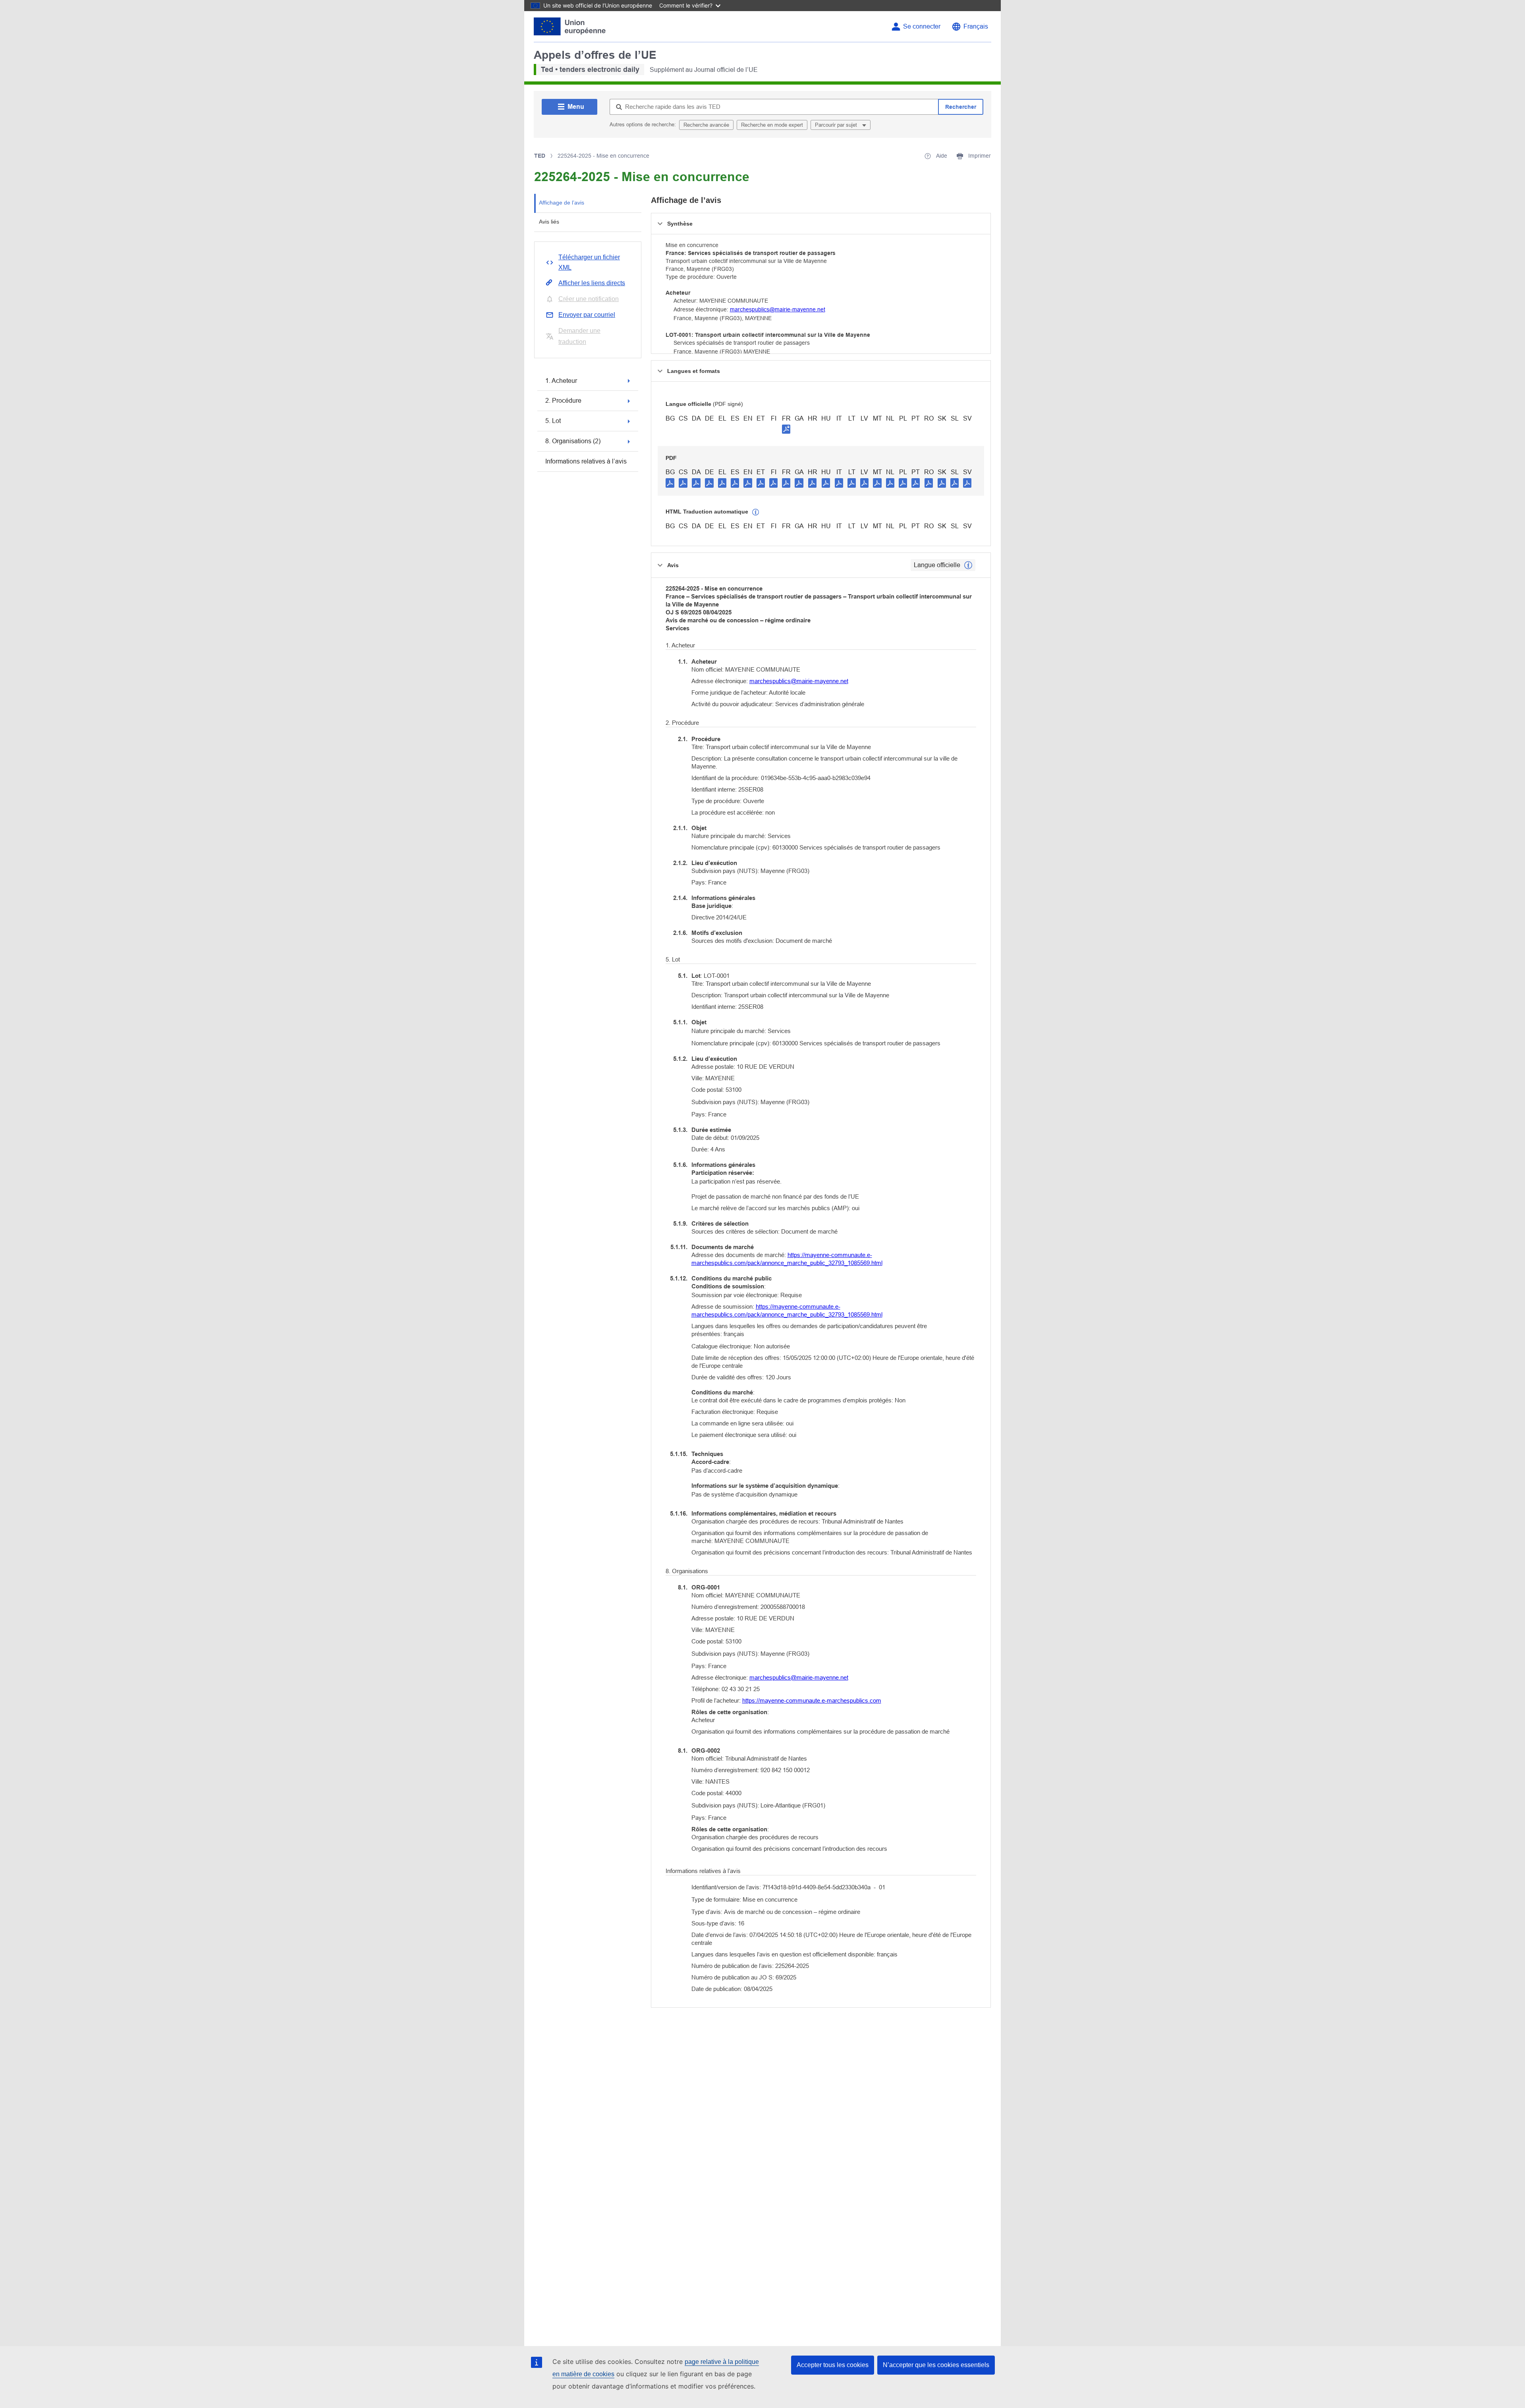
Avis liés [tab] (549, 222)
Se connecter (922, 26)
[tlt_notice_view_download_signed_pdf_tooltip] (786, 429)
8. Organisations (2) (573, 441)
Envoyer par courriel (587, 315)
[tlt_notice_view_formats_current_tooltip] (968, 565)
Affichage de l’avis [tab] (562, 203)
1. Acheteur (561, 381)
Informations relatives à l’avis (586, 461)
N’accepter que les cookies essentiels (936, 2365)
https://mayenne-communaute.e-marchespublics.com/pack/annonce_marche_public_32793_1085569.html (787, 1259)
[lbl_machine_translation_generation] (756, 512)
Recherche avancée (706, 125)
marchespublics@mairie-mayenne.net (778, 309)
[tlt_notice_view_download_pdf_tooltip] (670, 483)
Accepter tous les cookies (833, 2365)
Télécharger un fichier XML (589, 262)
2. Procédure (563, 401)
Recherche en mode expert (772, 125)
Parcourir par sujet (837, 125)
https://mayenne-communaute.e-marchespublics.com (812, 1700)
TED (540, 156)
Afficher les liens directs (592, 283)
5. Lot (553, 421)
